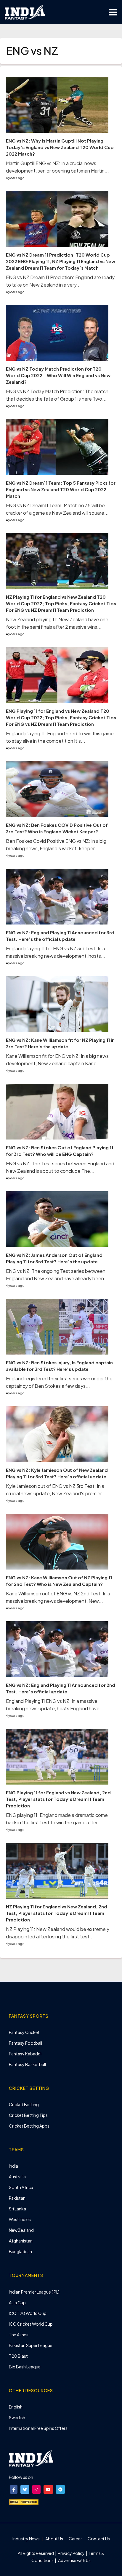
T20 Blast (18, 2356)
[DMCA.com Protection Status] (24, 2501)
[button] (14, 2489)
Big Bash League (25, 2367)
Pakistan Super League (31, 2345)
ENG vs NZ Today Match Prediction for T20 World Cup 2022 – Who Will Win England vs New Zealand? (58, 375)
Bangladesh (20, 2251)
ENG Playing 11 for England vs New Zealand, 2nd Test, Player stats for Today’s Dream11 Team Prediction (58, 1799)
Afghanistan (21, 2241)
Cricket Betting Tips (28, 2115)
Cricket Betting (24, 2104)
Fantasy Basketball (27, 2064)
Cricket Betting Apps (29, 2126)
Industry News (26, 2539)
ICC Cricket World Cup (31, 2324)
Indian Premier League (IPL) (34, 2292)
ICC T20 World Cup (28, 2313)
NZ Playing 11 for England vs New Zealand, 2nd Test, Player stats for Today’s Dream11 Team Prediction (57, 1913)
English (16, 2407)
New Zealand (21, 2230)
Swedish (17, 2417)
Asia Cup (17, 2302)
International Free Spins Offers (38, 2428)
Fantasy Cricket (24, 2032)
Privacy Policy (72, 2553)
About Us (54, 2539)
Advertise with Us (74, 2560)
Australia (17, 2177)
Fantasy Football (25, 2043)
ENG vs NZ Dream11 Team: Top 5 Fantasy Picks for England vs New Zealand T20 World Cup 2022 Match (61, 489)
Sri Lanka (17, 2209)
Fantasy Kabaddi (25, 2054)
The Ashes (19, 2335)
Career (75, 2539)
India (13, 2166)
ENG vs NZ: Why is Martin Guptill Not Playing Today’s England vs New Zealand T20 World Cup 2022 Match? (60, 147)
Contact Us (99, 2539)
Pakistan (17, 2198)
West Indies (20, 2219)
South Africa (21, 2187)
